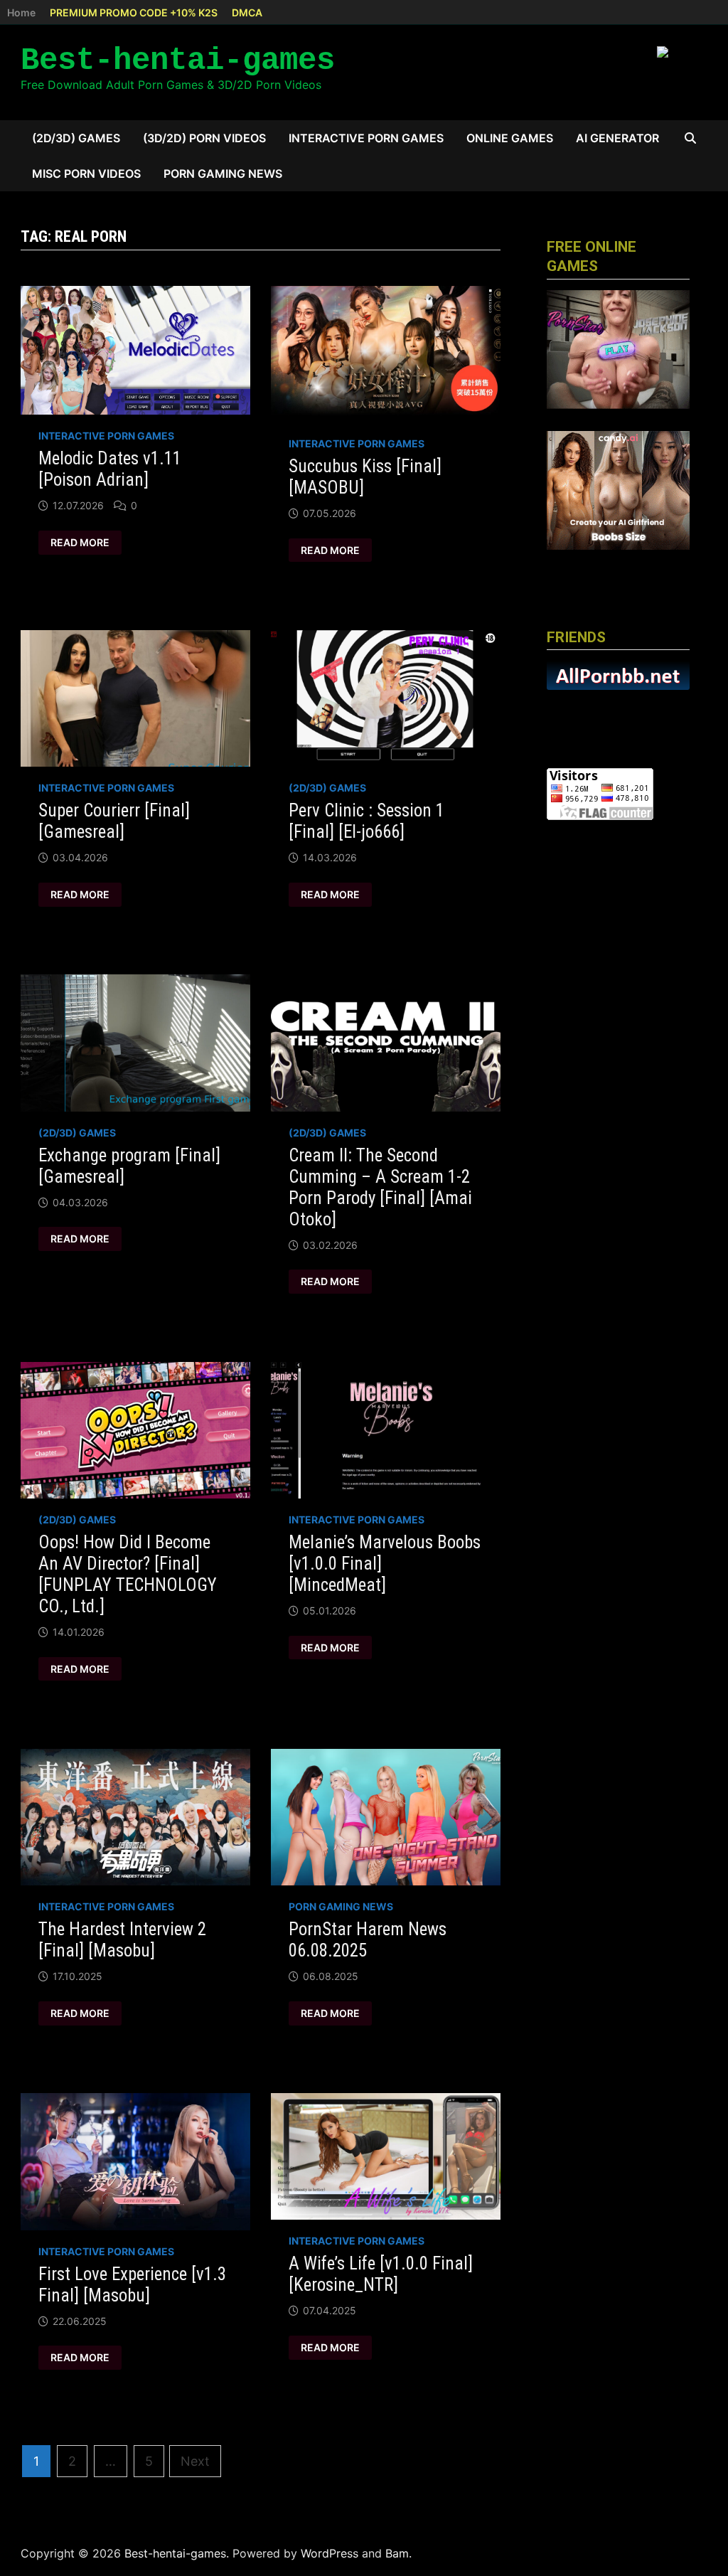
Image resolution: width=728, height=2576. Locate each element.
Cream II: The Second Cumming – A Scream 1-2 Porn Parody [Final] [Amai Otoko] (380, 1187)
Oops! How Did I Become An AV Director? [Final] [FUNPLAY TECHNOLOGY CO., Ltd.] (128, 1574)
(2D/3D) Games (76, 138)
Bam (397, 2553)
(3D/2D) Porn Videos (204, 138)
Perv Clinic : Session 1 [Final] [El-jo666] (366, 821)
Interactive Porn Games (366, 138)
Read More (80, 543)
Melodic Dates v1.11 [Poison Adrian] (110, 469)
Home (21, 12)
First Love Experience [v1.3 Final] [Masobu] (132, 2285)
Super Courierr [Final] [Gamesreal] (114, 821)
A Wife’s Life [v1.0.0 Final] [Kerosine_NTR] (381, 2274)
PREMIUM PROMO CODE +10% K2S (134, 12)
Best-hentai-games (178, 60)
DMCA (247, 12)
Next (195, 2461)
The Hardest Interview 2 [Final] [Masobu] (122, 1940)
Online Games (510, 138)
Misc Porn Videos (86, 174)
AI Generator (617, 138)
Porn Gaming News (223, 174)
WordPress (330, 2553)
